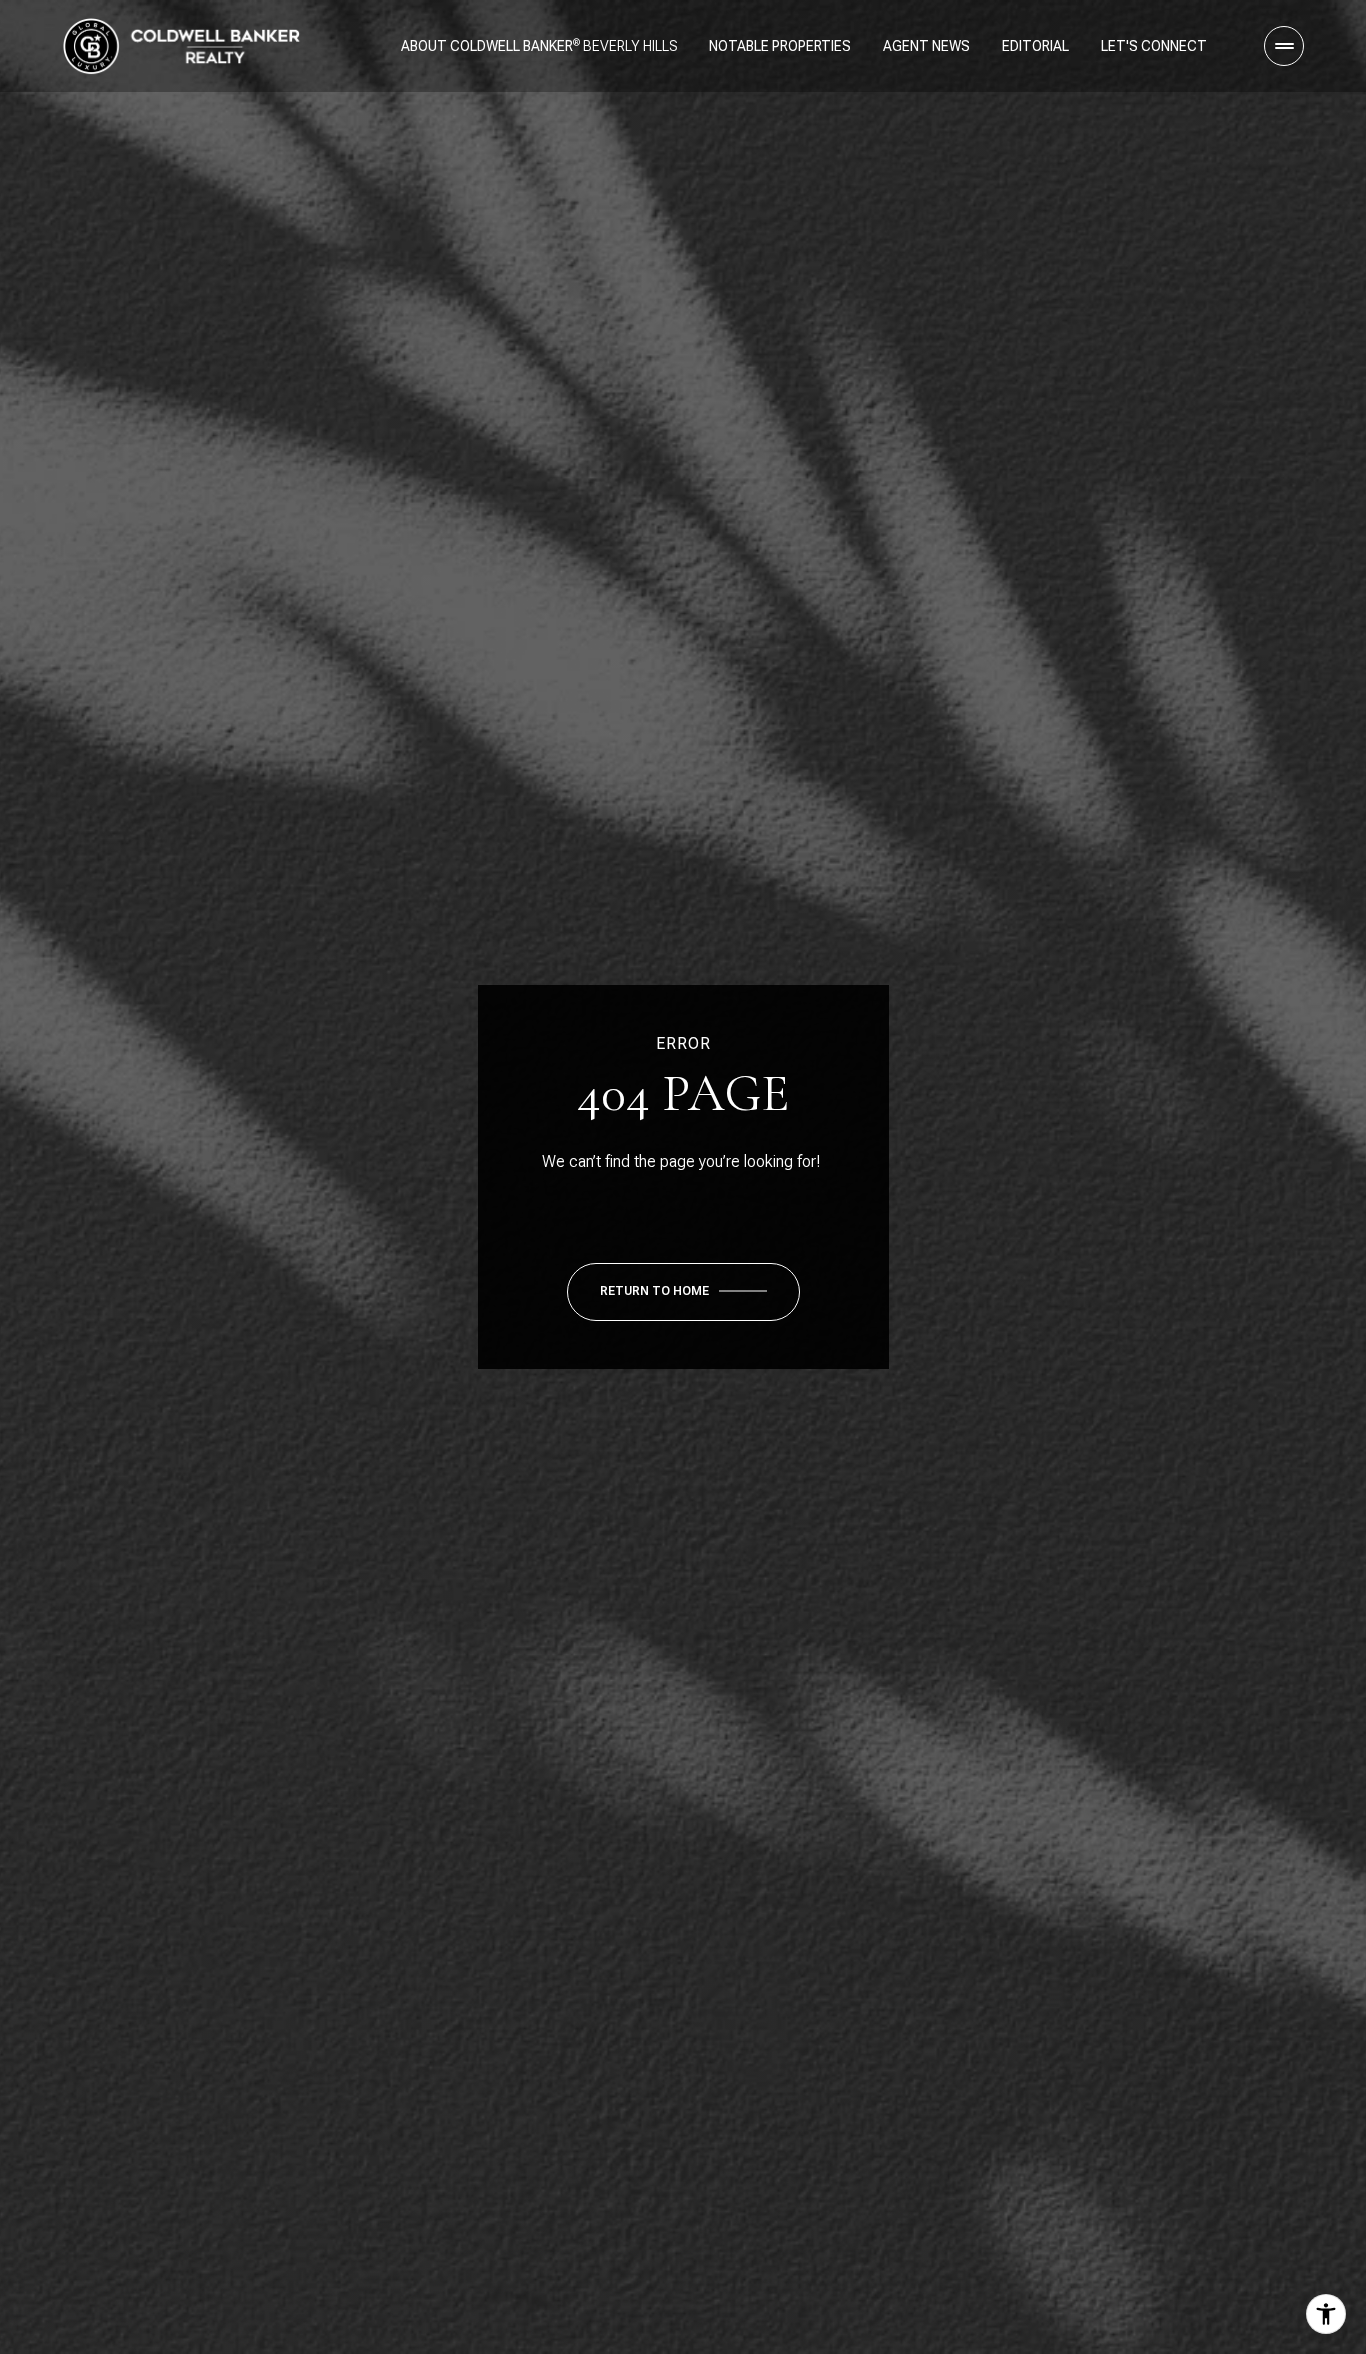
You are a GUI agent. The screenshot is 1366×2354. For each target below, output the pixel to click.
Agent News (926, 46)
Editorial (1035, 46)
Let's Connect (1154, 46)
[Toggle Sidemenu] (1284, 46)
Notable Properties (780, 46)
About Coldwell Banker (487, 46)
